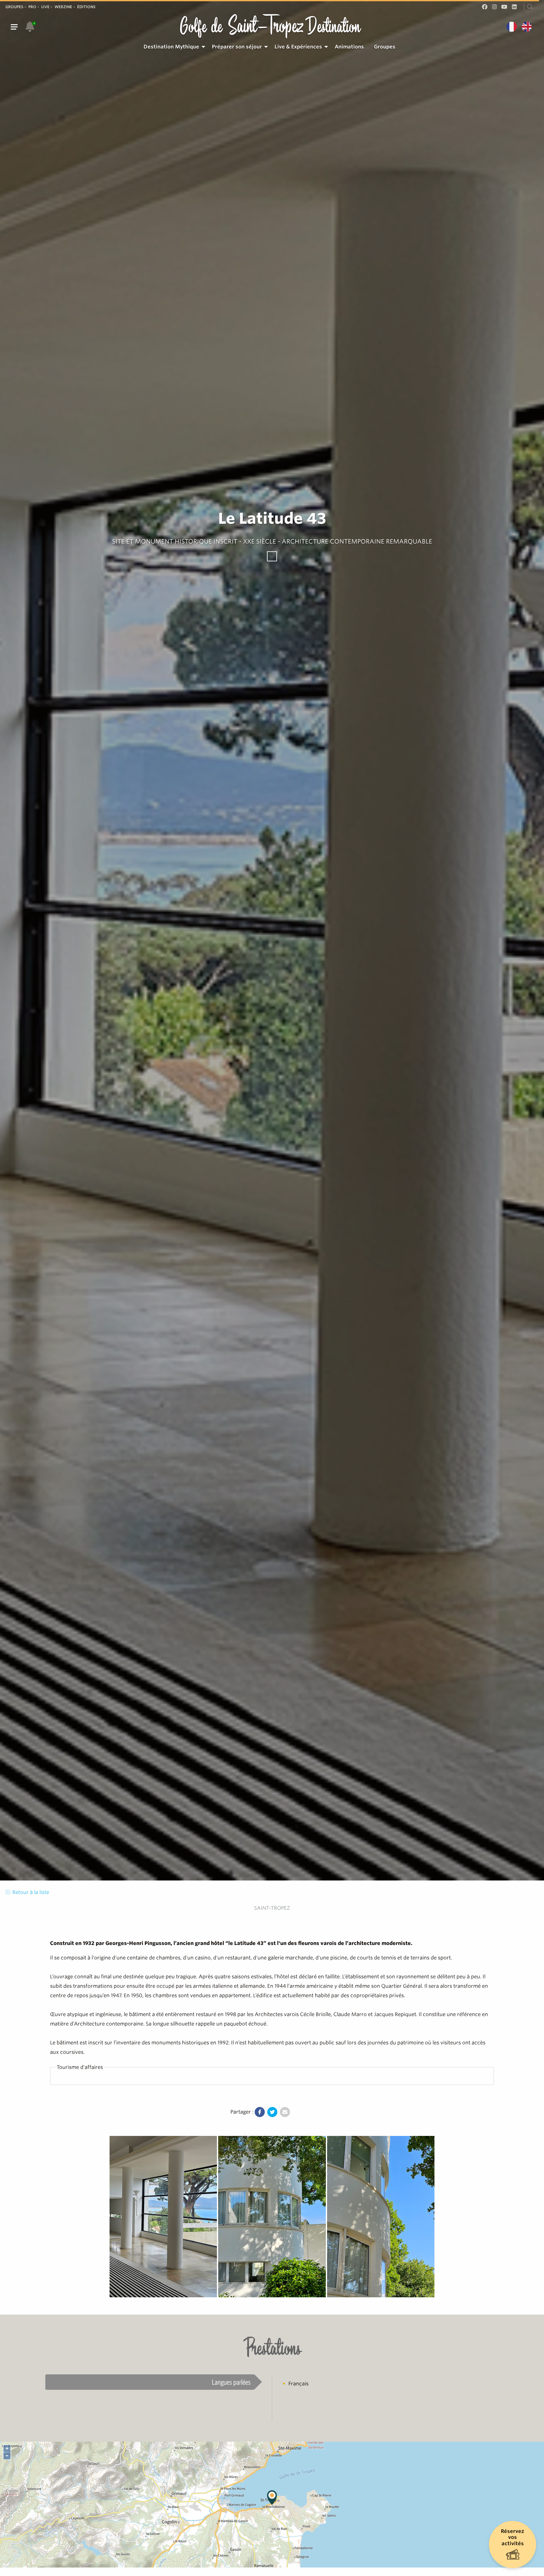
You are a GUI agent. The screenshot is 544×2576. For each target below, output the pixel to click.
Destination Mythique (171, 47)
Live (45, 7)
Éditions (86, 7)
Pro (32, 7)
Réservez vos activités (513, 2537)
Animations (349, 47)
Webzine (63, 7)
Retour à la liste (30, 1892)
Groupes (14, 7)
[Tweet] (272, 2112)
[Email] (285, 2112)
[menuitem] (173, 47)
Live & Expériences (298, 47)
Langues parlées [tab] (231, 2382)
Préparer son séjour (237, 47)
